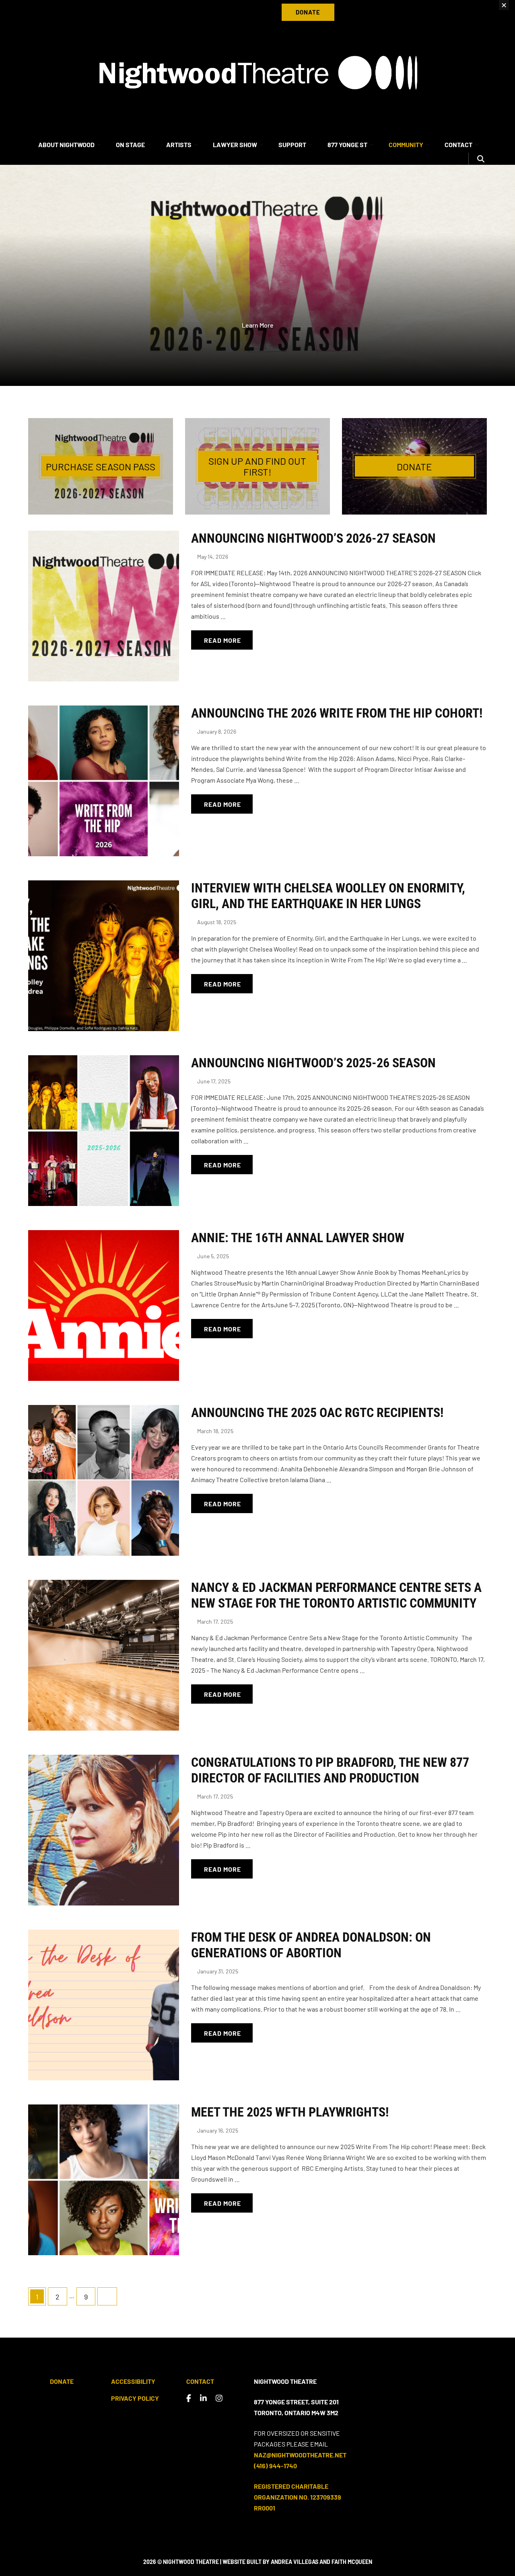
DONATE (308, 12)
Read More (222, 640)
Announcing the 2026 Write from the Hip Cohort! (337, 713)
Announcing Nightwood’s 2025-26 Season (313, 1063)
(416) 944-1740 (275, 2466)
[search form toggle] (481, 159)
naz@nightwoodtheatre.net (300, 2455)
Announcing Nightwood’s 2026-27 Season (313, 538)
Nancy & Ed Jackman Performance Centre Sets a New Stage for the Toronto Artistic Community (336, 1595)
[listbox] (257, 275)
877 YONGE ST (347, 145)
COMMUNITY (406, 145)
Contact (200, 2381)
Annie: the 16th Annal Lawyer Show (298, 1238)
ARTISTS (179, 145)
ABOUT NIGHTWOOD (66, 145)
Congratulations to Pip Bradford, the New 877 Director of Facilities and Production (330, 1770)
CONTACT (458, 145)
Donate (62, 2381)
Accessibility (133, 2381)
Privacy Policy (135, 2398)
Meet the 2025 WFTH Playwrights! (290, 2112)
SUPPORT (292, 145)
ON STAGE (130, 145)
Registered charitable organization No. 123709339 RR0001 (298, 2497)
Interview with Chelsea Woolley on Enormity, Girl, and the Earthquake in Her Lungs (328, 896)
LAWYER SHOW (235, 145)
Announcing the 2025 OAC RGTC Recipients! (317, 1413)
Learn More (258, 325)
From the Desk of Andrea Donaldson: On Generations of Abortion (311, 1945)
